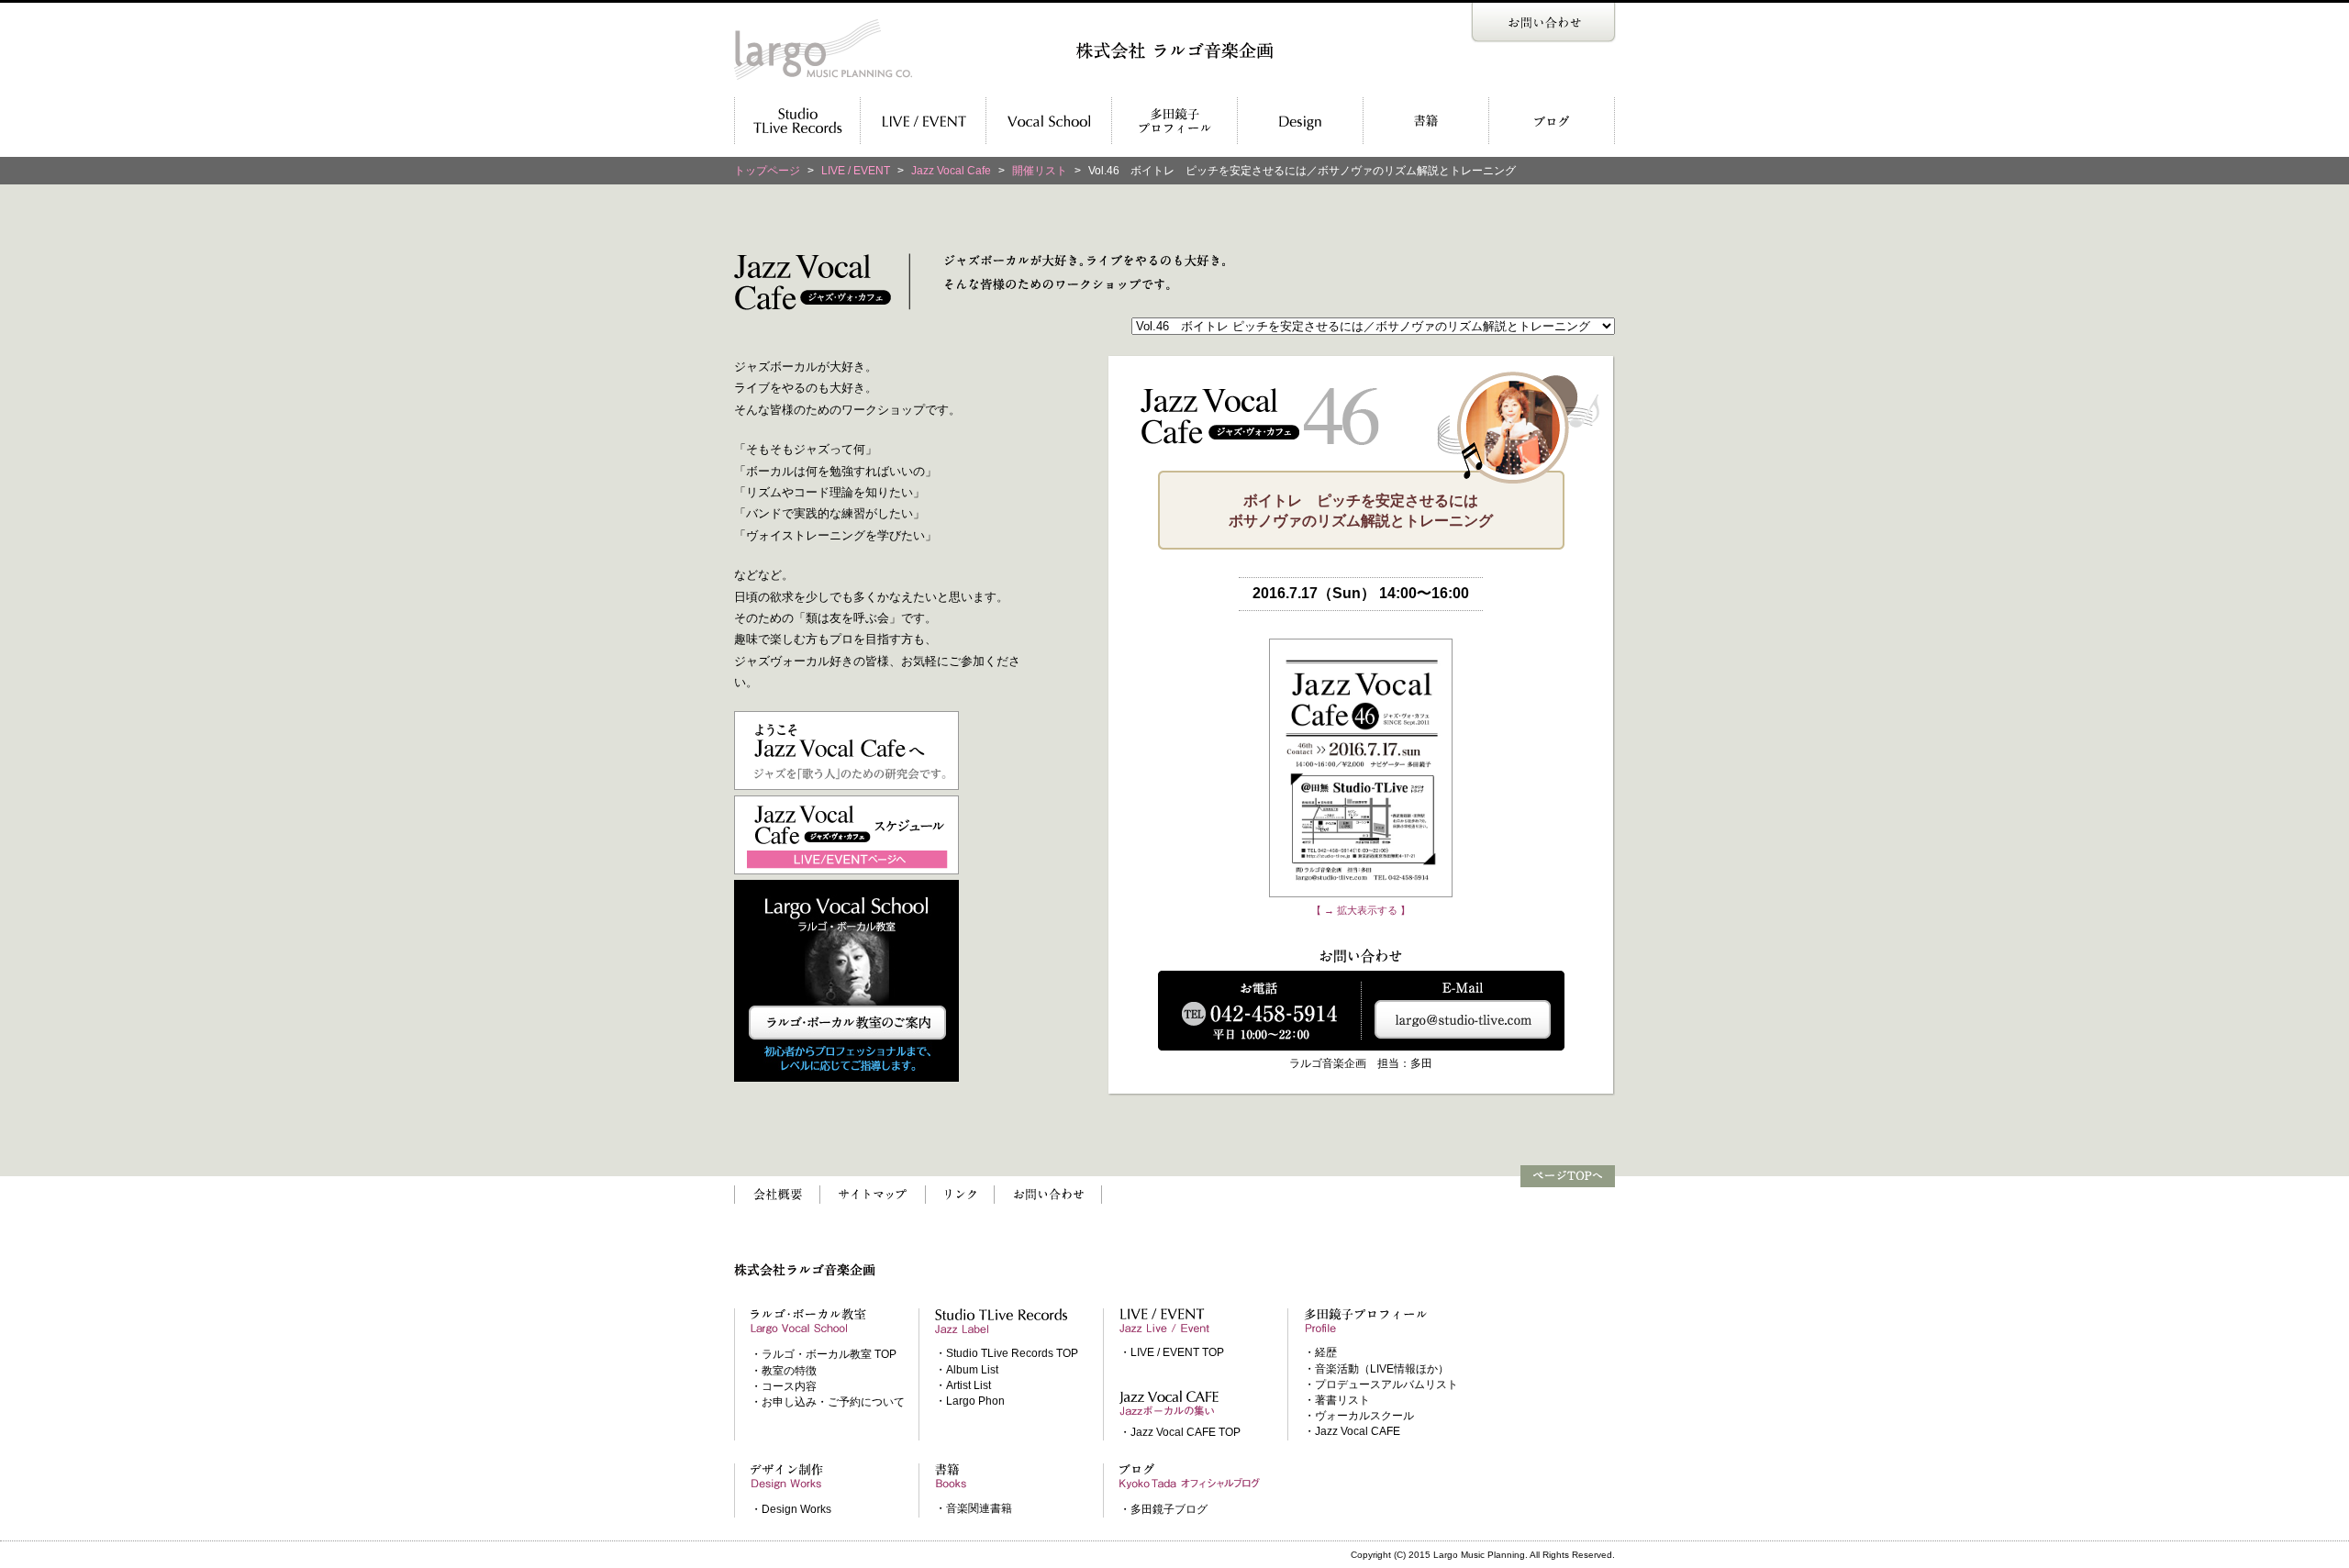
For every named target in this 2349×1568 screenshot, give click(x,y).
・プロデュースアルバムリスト (1381, 1385)
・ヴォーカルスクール (1359, 1416)
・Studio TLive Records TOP (1007, 1353)
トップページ (767, 171)
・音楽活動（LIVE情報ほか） (1376, 1369)
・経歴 (1320, 1352)
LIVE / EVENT (856, 171)
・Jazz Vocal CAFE (1352, 1431)
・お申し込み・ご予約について (828, 1402)
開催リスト (1040, 171)
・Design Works (791, 1509)
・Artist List (963, 1385)
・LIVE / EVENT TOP (1172, 1352)
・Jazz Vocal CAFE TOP (1180, 1432)
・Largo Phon (970, 1401)
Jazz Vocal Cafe (951, 171)
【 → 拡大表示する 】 (1361, 910)
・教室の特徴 (784, 1371)
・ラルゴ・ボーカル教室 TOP (824, 1354)
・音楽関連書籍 (974, 1508)
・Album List (967, 1370)
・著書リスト (1337, 1400)
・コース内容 (784, 1386)
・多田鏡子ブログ (1163, 1509)
